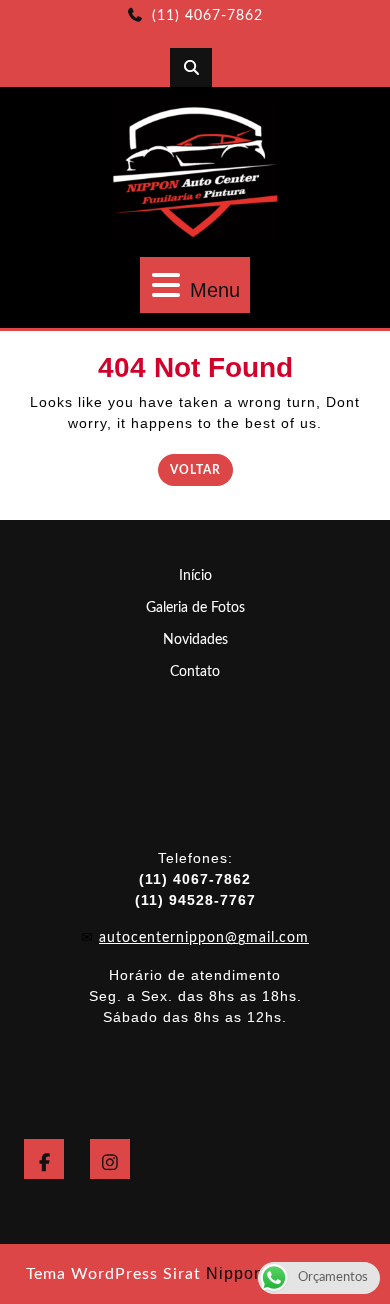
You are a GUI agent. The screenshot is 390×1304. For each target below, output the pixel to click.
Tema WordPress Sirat (113, 1274)
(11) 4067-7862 (207, 16)
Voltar (201, 468)
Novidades (195, 640)
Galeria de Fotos (195, 608)
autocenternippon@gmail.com (204, 938)
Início (195, 576)
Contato (195, 672)
